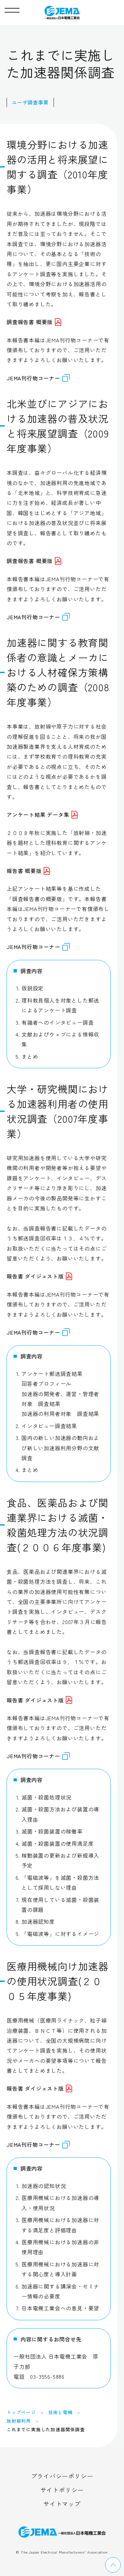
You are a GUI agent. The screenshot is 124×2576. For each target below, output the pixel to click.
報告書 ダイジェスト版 (35, 1276)
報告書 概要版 (24, 871)
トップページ (21, 2412)
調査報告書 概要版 (30, 322)
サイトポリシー (62, 2490)
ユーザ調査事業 (30, 102)
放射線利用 (19, 2421)
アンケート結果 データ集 (38, 814)
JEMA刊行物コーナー (33, 378)
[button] (12, 9)
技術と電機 (61, 2412)
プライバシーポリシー (62, 2476)
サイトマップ (62, 2504)
